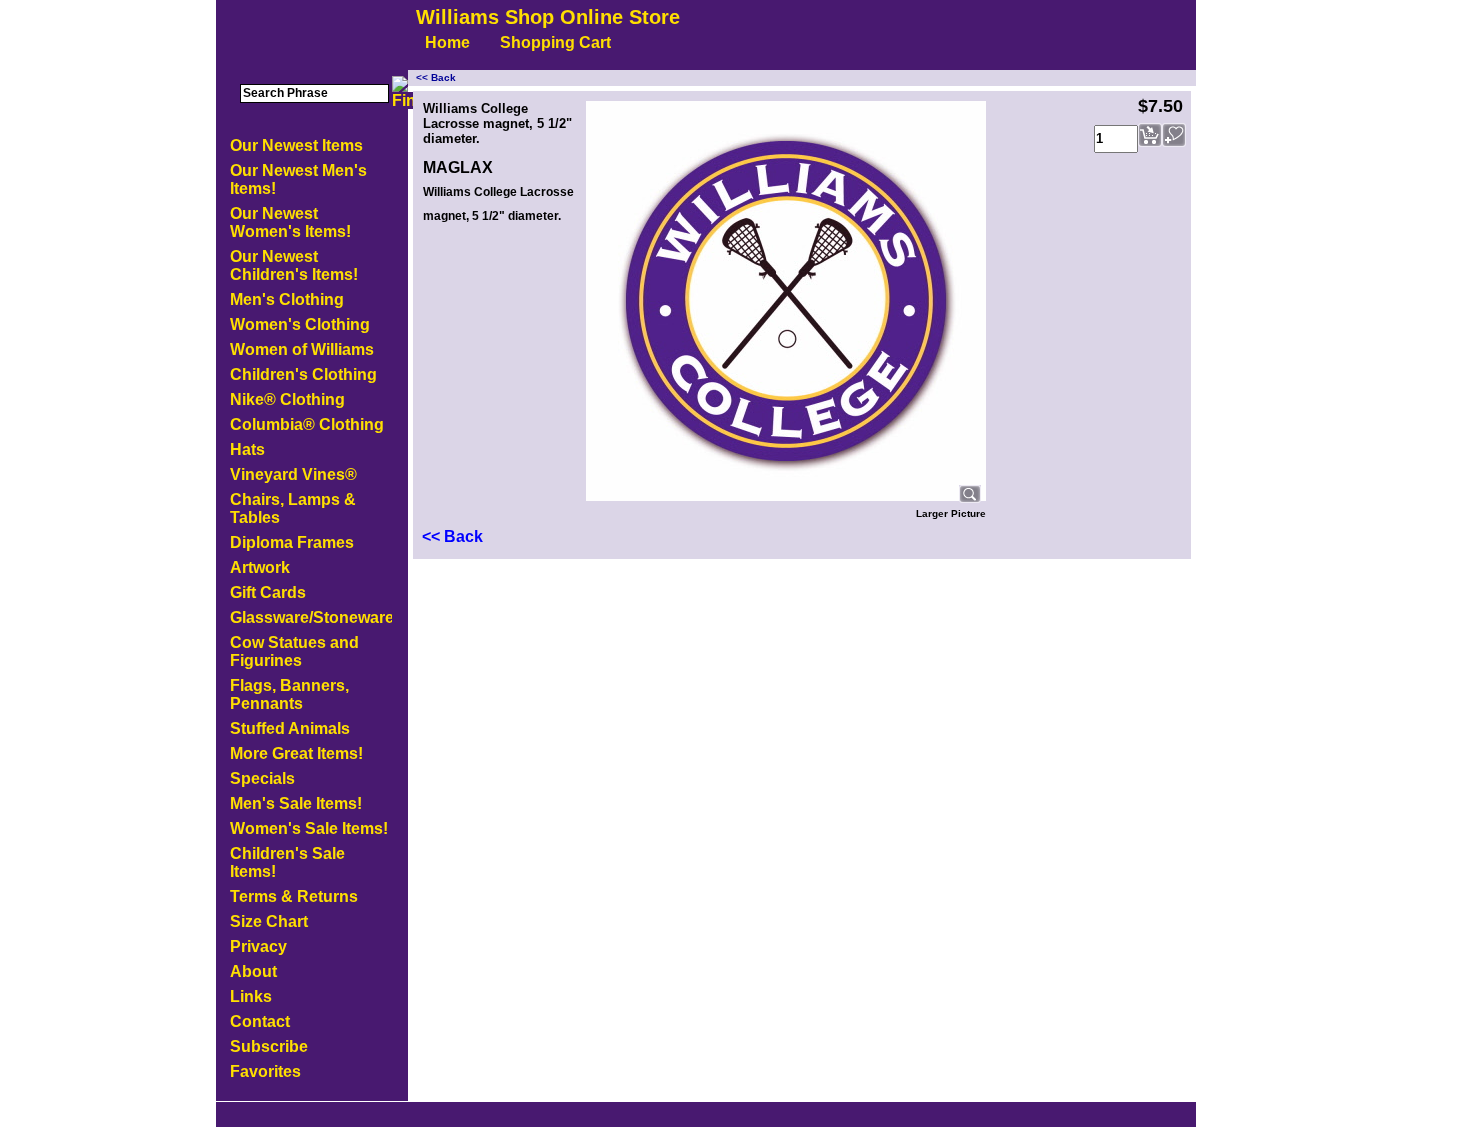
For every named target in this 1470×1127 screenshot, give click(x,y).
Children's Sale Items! (287, 862)
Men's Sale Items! (296, 803)
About (253, 971)
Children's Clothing (303, 374)
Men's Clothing (287, 299)
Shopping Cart (555, 42)
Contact (260, 1021)
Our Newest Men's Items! (298, 179)
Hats (247, 449)
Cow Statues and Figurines (294, 651)
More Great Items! (296, 753)
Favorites (265, 1071)
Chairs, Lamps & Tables (293, 508)
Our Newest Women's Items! (290, 222)
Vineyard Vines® (293, 474)
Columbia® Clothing (307, 424)
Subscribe (269, 1046)
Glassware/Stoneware (311, 617)
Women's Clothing (300, 324)
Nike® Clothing (287, 399)
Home (447, 42)
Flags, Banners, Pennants (289, 694)
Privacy (258, 946)
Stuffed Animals (290, 728)
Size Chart (269, 921)
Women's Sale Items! (309, 828)
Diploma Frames (292, 542)
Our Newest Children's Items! (294, 265)
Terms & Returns (294, 896)
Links (251, 996)
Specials (262, 778)
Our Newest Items (296, 145)
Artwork (260, 567)
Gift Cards (268, 592)
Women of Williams (302, 349)
